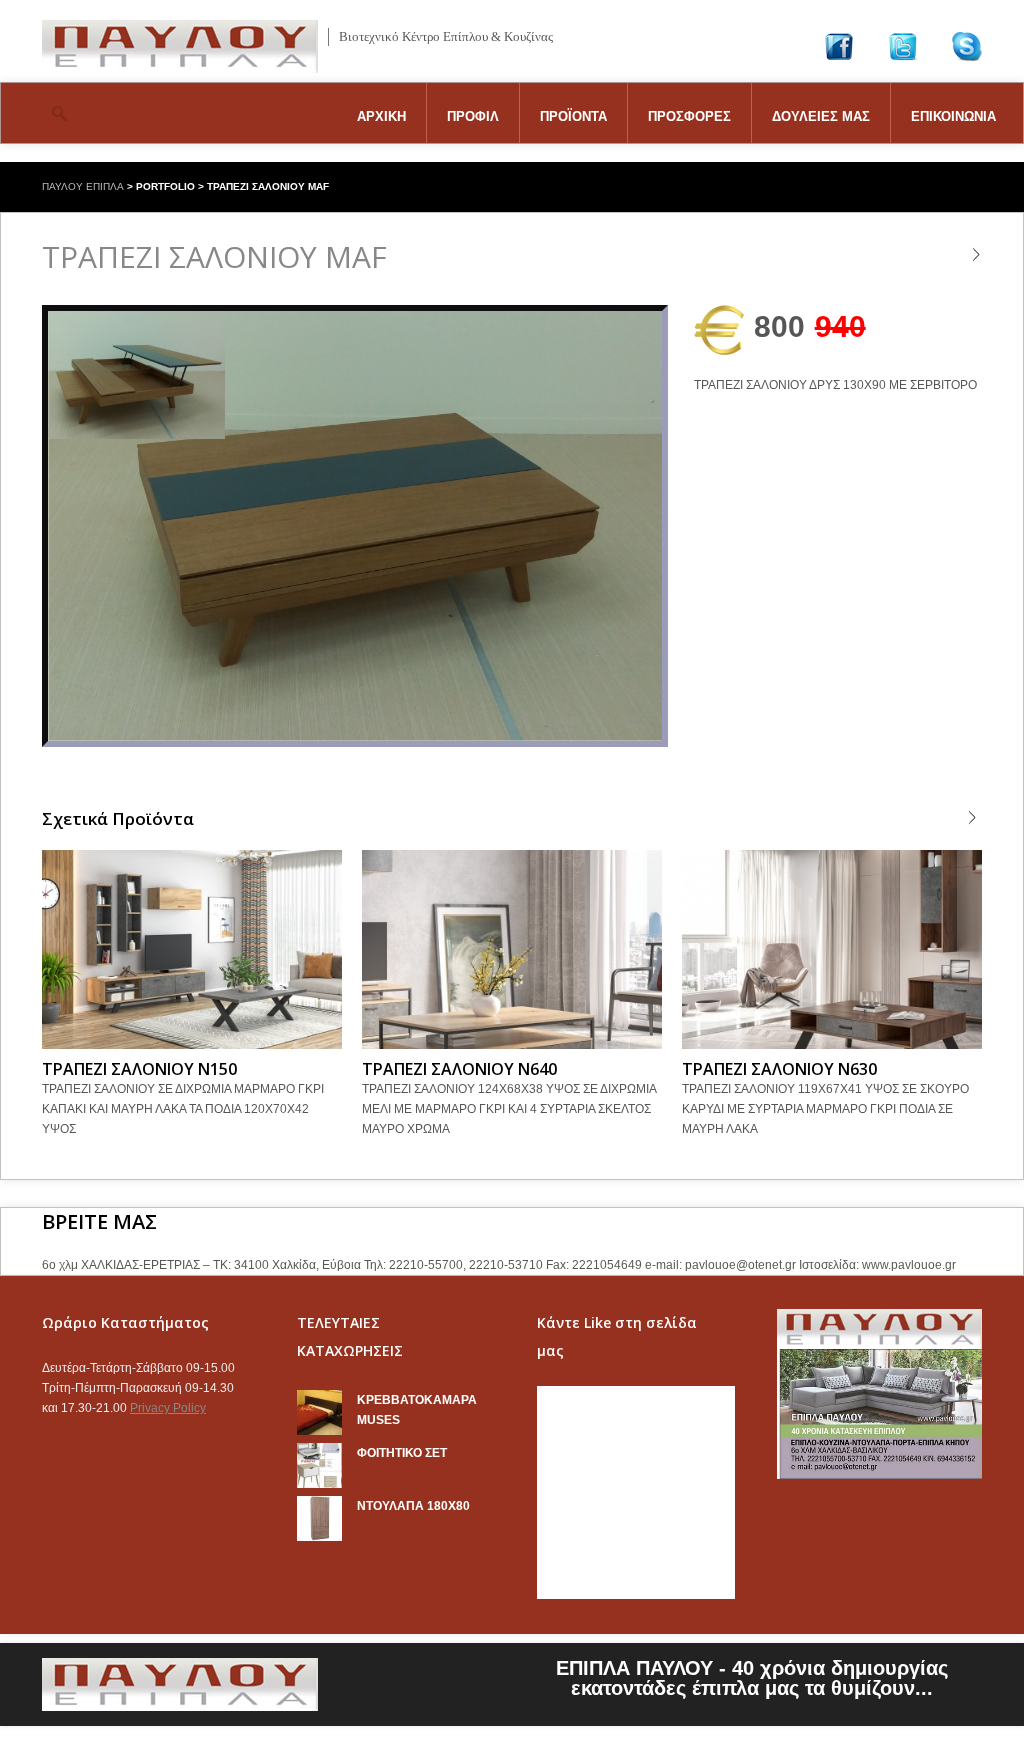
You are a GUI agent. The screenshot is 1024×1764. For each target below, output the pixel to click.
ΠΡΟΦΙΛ (473, 116)
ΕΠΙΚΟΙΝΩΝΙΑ (953, 116)
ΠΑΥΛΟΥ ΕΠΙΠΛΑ (83, 186)
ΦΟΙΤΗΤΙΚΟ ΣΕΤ (402, 1453)
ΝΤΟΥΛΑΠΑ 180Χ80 (413, 1506)
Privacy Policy (168, 1408)
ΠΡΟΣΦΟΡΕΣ (689, 116)
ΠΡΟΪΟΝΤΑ (573, 116)
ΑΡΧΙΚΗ (381, 116)
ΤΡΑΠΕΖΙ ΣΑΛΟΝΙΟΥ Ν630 (779, 1069)
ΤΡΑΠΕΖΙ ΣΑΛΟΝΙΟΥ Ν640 (459, 1069)
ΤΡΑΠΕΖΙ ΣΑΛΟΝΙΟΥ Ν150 (139, 1069)
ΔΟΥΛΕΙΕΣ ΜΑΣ (821, 116)
